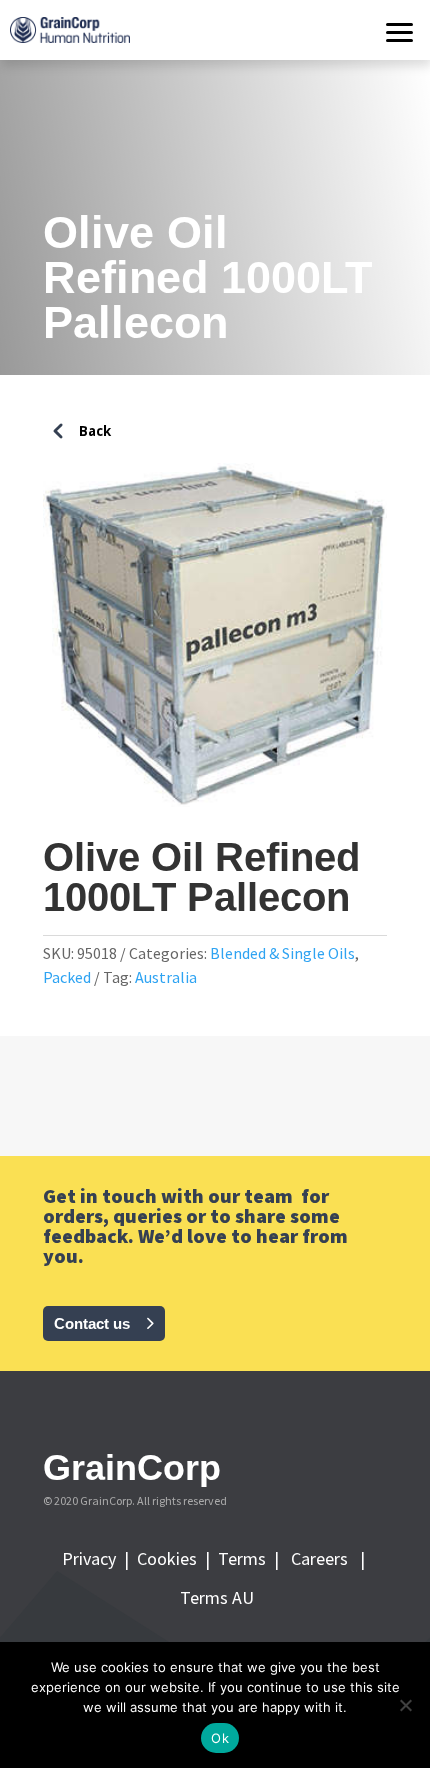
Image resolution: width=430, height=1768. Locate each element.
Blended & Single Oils (282, 953)
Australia (166, 977)
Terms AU (215, 1597)
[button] (400, 30)
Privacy (91, 1558)
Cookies (171, 1558)
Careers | (328, 1558)
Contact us (92, 1323)
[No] (405, 1705)
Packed (67, 977)
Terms (246, 1558)
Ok (220, 1738)
